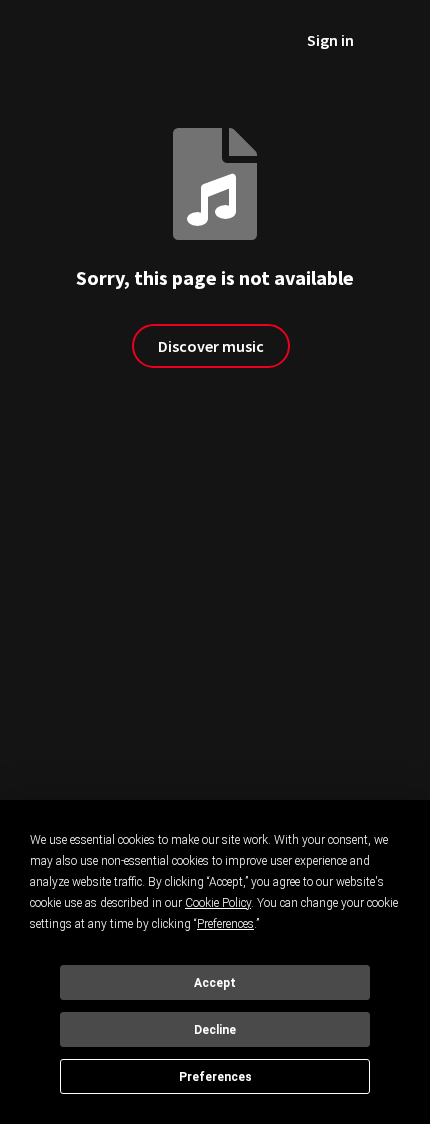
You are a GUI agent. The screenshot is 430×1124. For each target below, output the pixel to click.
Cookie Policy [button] (218, 903)
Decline (215, 1030)
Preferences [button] (225, 924)
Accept (215, 983)
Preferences (215, 1077)
